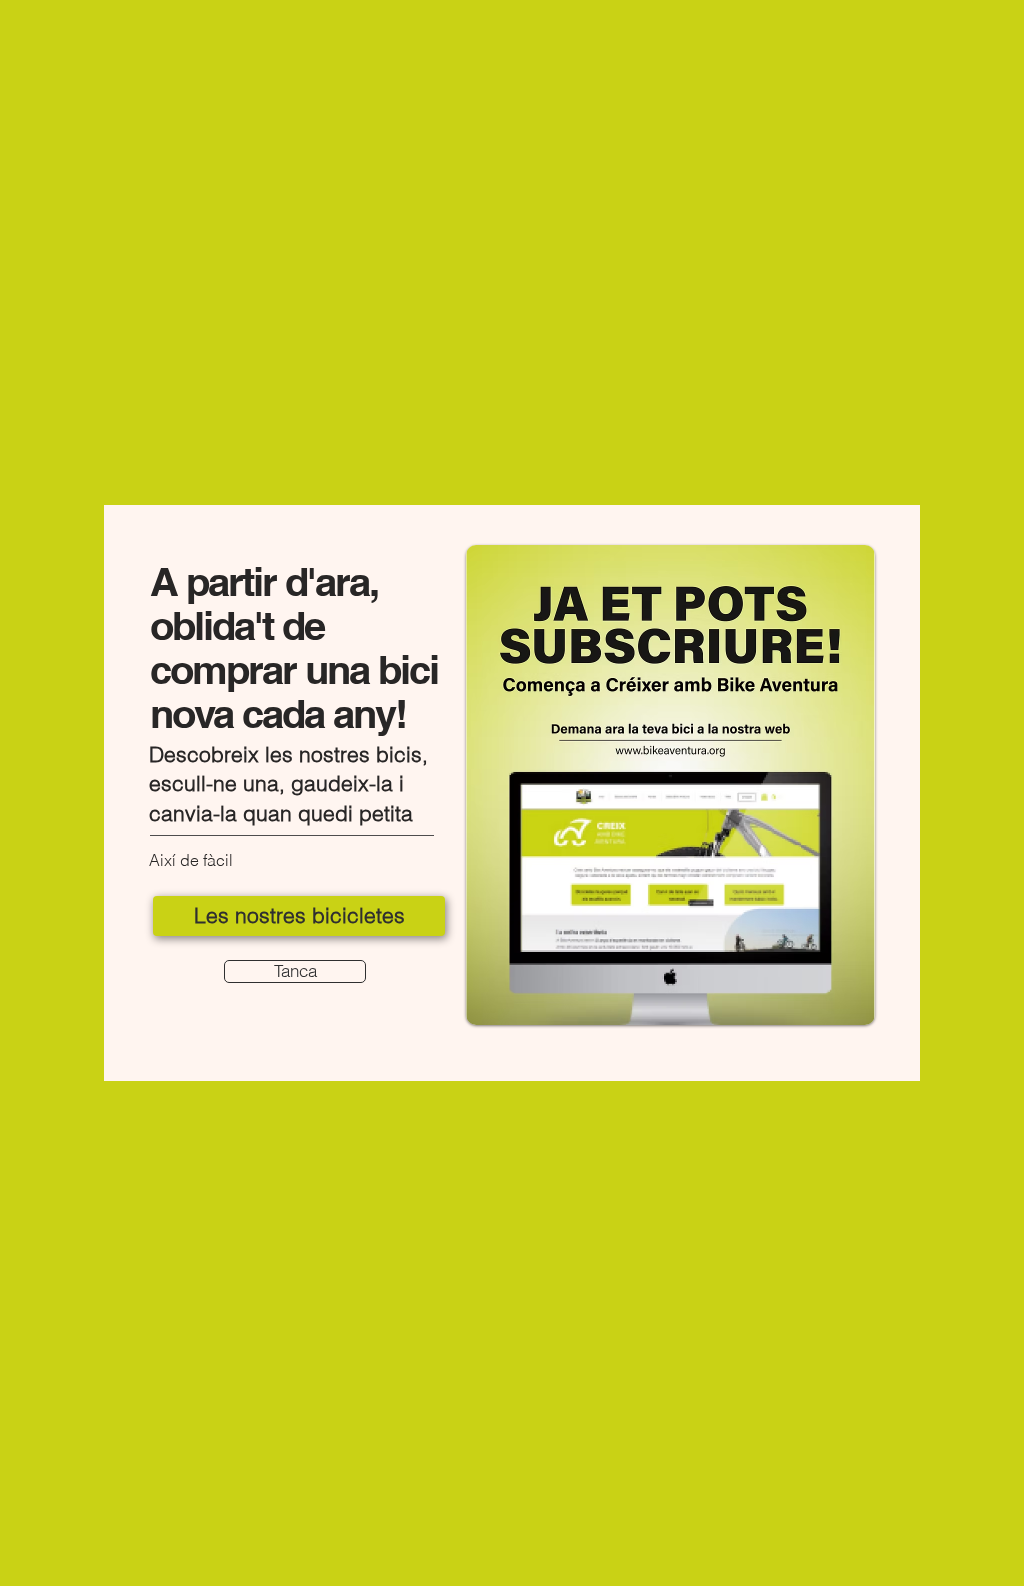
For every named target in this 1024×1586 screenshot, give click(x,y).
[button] (295, 971)
